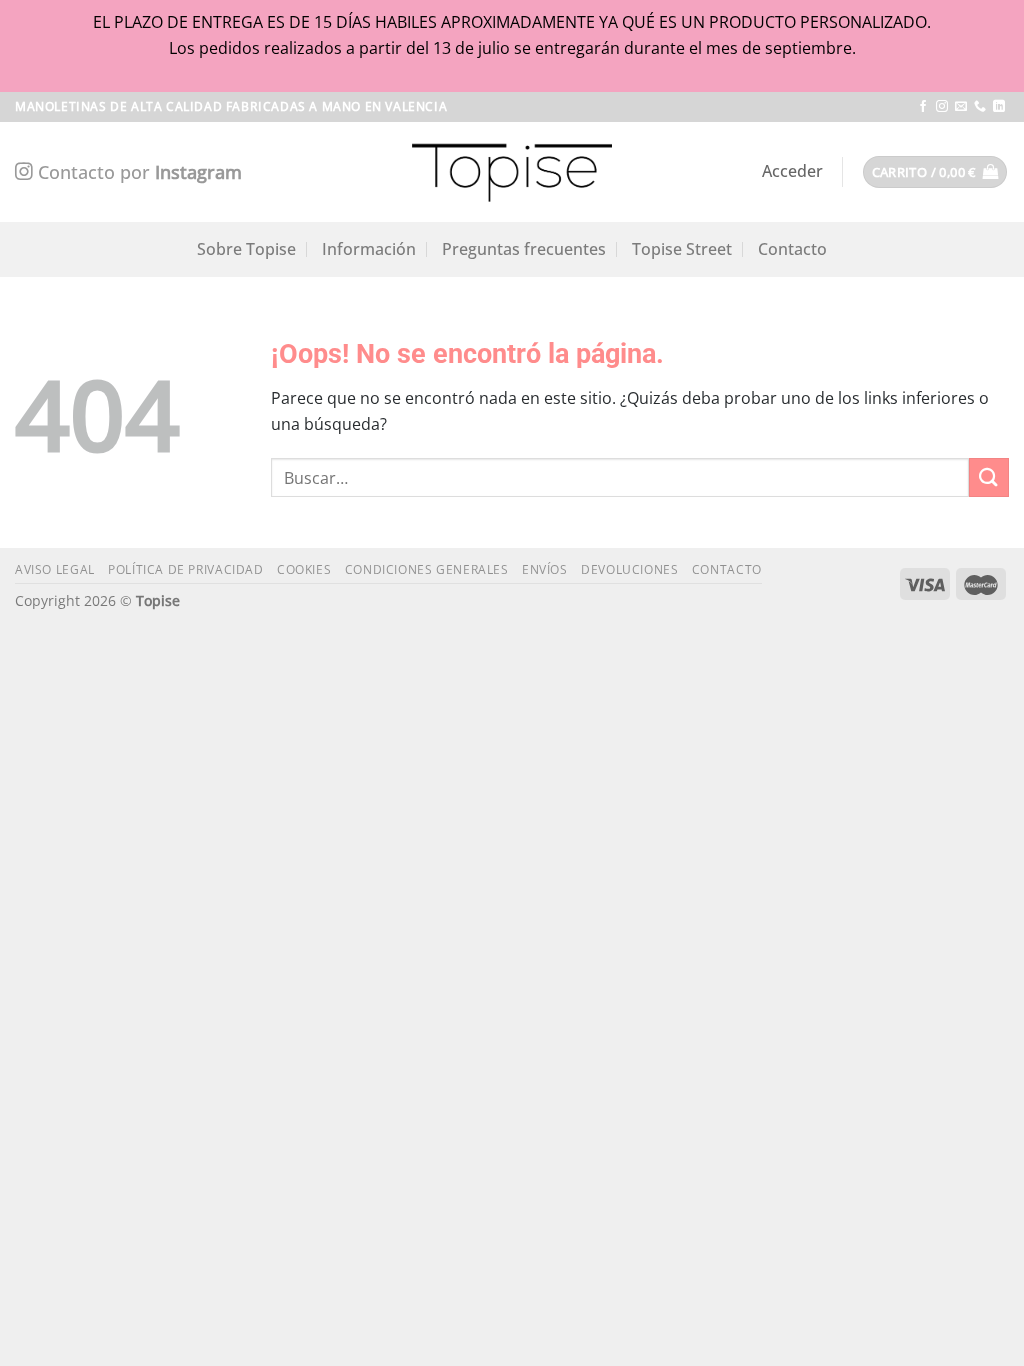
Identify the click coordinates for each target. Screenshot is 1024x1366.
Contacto (792, 249)
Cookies (304, 569)
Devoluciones (629, 569)
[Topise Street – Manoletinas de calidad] (512, 172)
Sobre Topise (246, 249)
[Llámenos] (980, 107)
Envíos (545, 569)
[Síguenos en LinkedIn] (999, 107)
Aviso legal (55, 569)
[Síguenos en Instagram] (942, 107)
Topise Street (682, 249)
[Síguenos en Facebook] (923, 107)
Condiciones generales (427, 569)
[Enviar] (989, 477)
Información (369, 249)
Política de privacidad (185, 569)
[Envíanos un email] (961, 107)
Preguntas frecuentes (524, 249)
